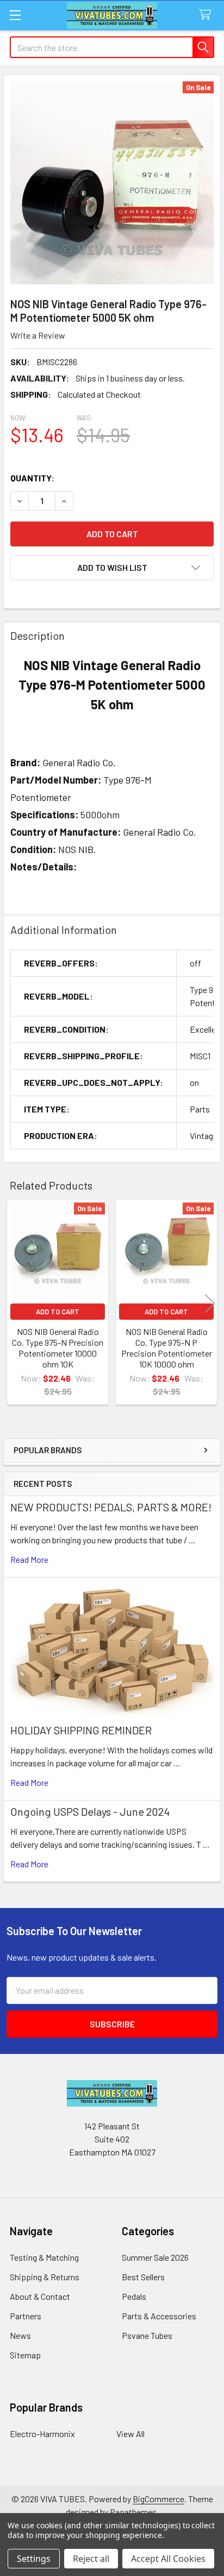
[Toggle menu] (15, 15)
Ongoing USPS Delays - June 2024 (90, 1811)
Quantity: (32, 478)
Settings (34, 2559)
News (20, 2335)
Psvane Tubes (147, 2335)
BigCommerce (158, 2499)
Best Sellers (143, 2277)
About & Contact (40, 2296)
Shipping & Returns (45, 2277)
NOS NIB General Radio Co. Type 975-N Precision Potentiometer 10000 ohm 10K (58, 1348)
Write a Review (38, 335)
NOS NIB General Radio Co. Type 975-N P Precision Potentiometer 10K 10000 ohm (167, 1348)
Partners (26, 2316)
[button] (112, 568)
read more (29, 1559)
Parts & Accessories (159, 2316)
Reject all (91, 2559)
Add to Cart (58, 1312)
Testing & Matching (44, 2257)
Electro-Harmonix (42, 2434)
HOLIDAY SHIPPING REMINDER (81, 1730)
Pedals (134, 2296)
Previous (14, 1303)
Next (210, 1303)
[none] (112, 183)
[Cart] (207, 15)
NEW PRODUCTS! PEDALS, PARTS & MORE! (111, 1507)
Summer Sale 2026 (155, 2257)
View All (130, 2434)
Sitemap (25, 2355)
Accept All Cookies (168, 2559)
